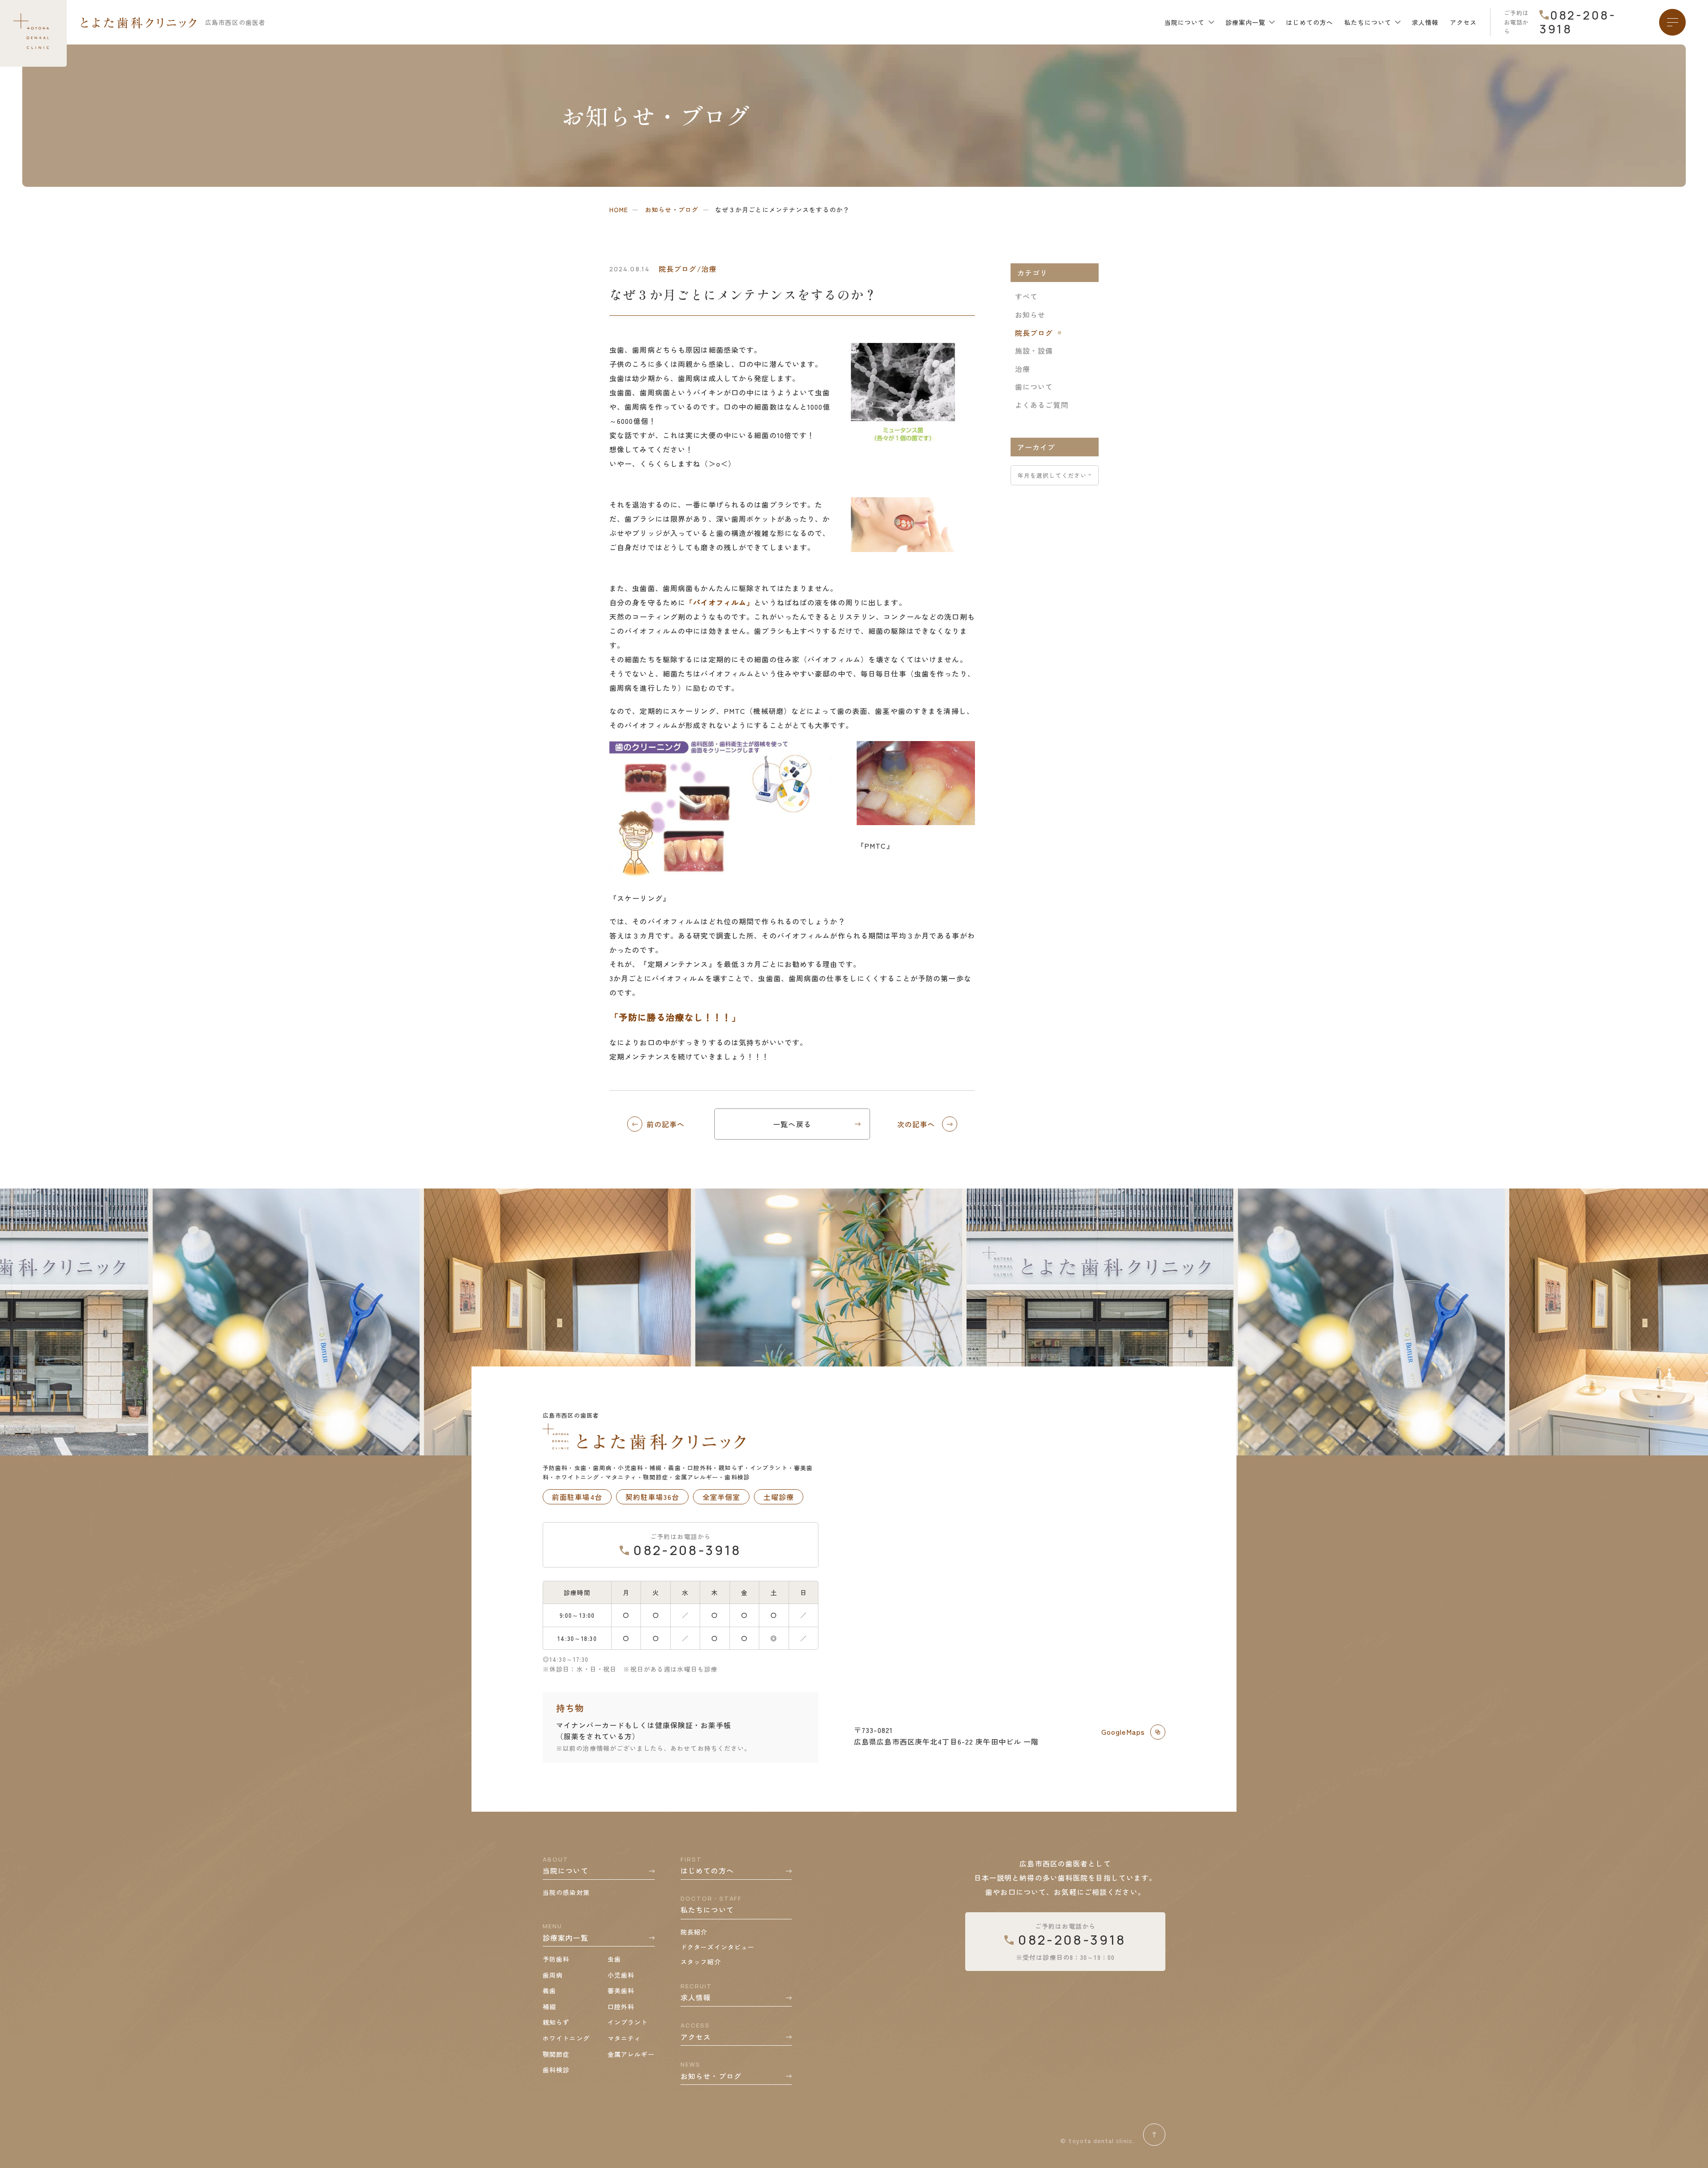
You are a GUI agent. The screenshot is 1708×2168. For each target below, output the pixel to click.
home (619, 210)
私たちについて (1368, 22)
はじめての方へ (1309, 22)
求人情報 (1425, 22)
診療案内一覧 (1246, 22)
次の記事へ (916, 1124)
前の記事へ (666, 1124)
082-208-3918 (1578, 22)
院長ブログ (1034, 333)
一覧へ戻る (792, 1124)
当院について (1185, 22)
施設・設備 (1034, 351)
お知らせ (1030, 314)
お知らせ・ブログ (672, 210)
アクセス (1463, 22)
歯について (1034, 387)
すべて (1026, 296)
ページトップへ (1154, 2135)
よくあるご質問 (1042, 405)
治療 (1023, 369)
